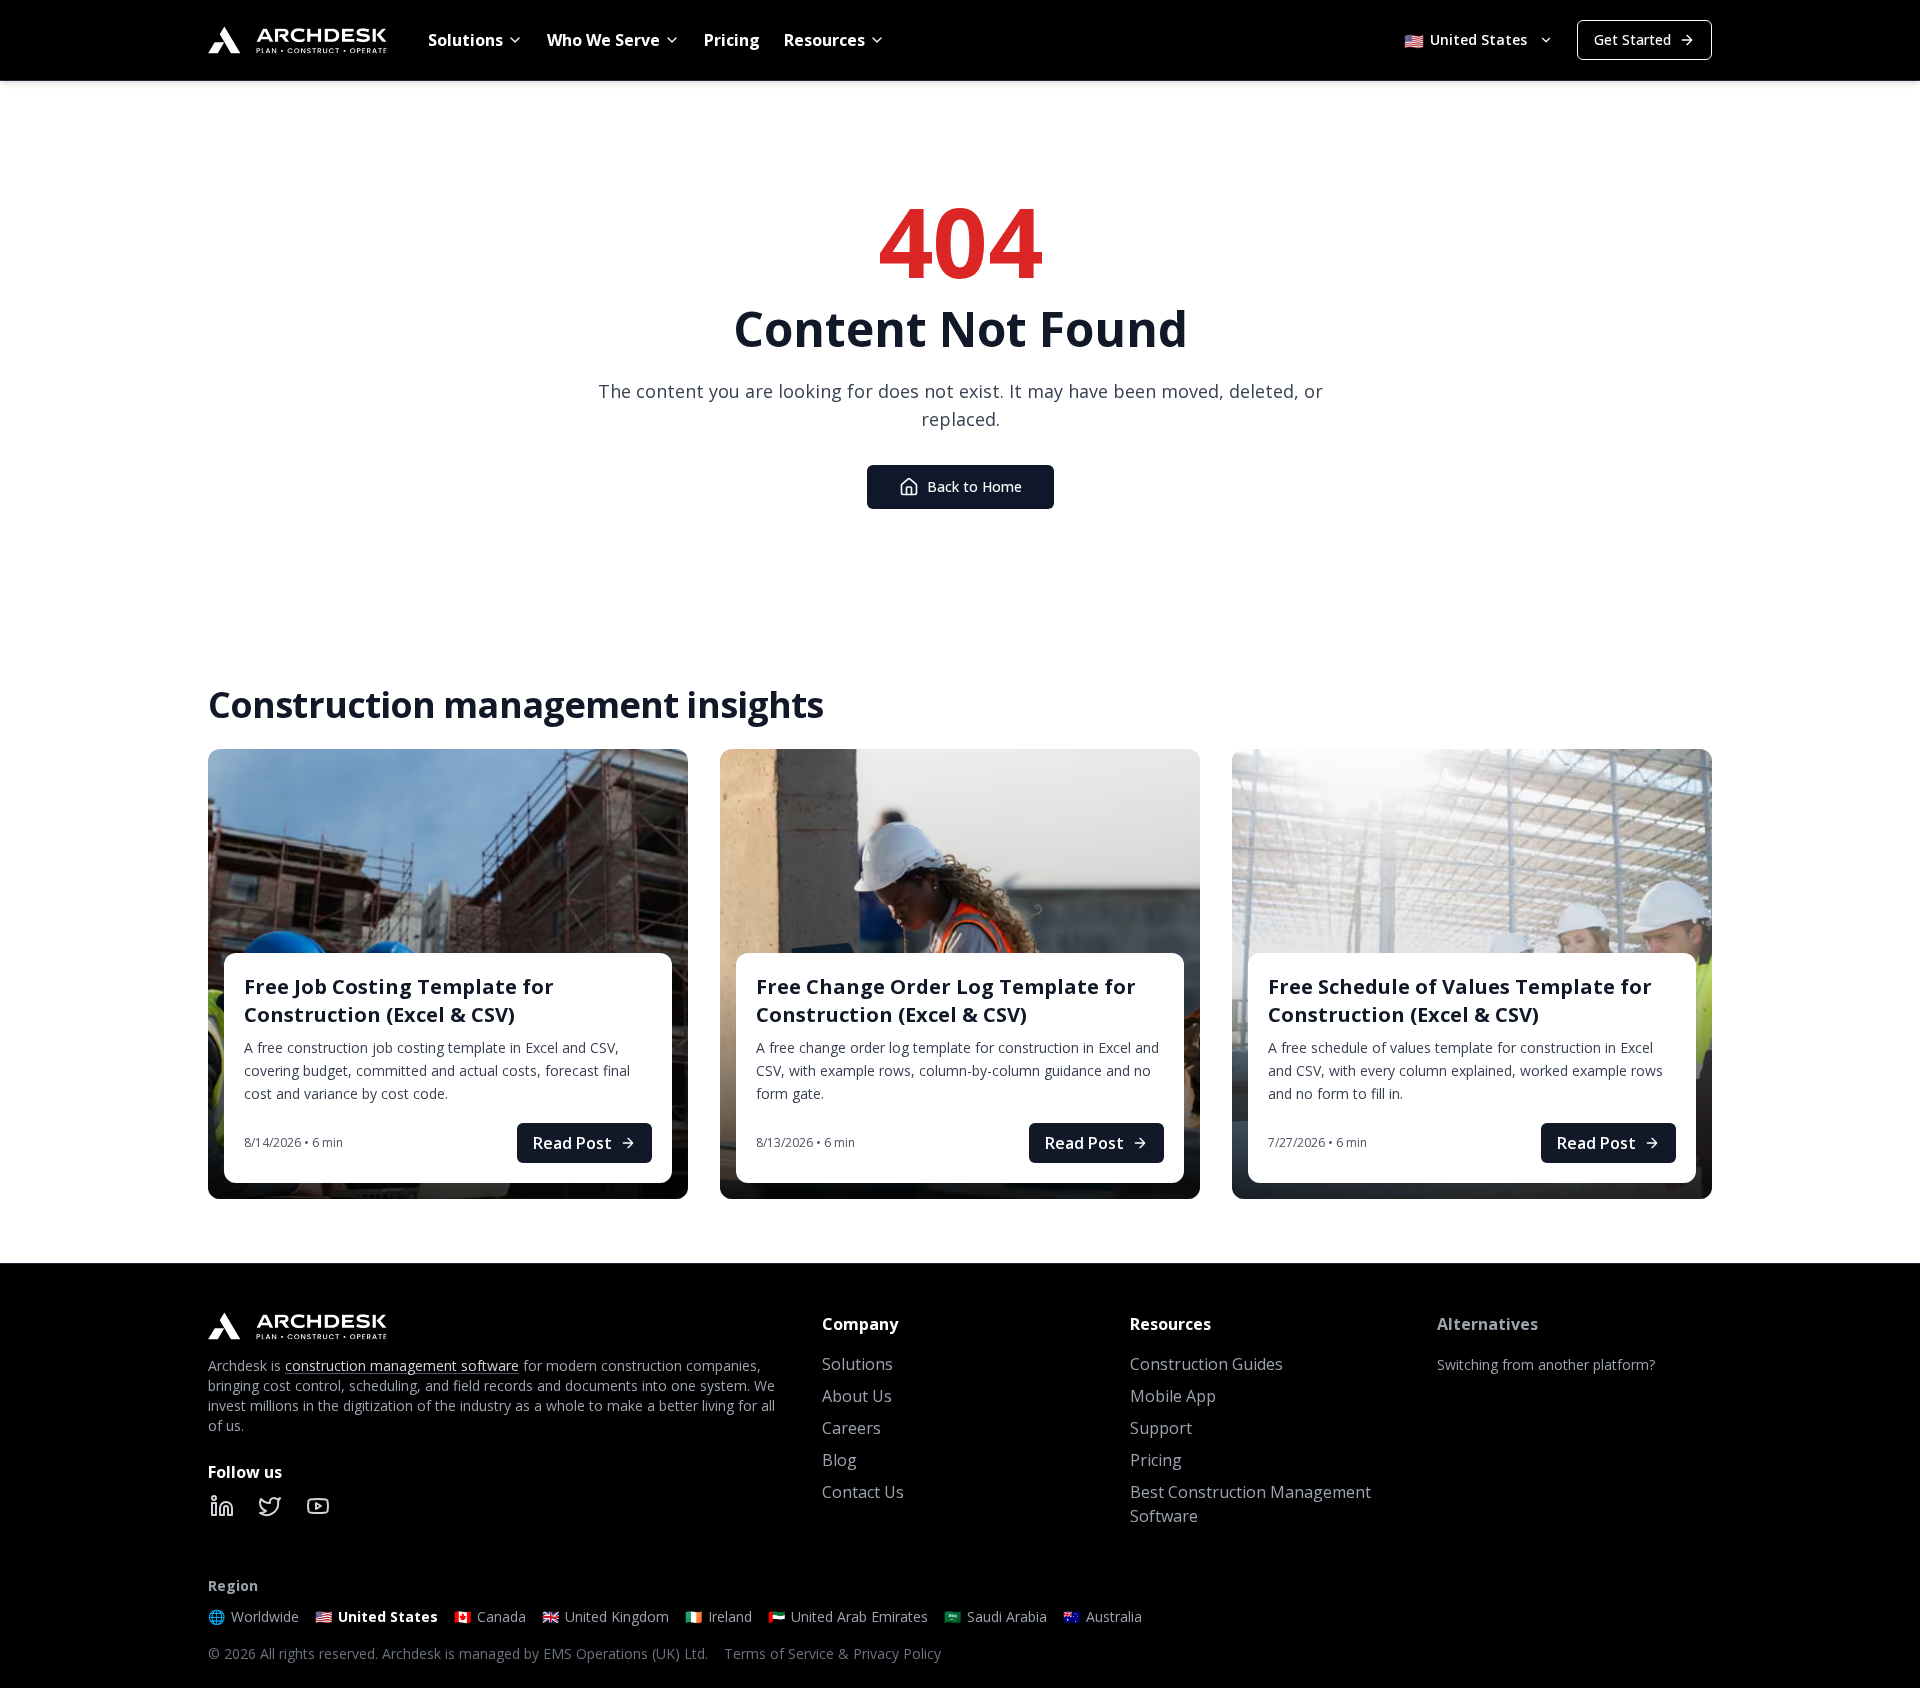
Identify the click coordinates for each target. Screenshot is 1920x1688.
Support (1161, 1428)
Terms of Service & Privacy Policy (832, 1653)
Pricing (732, 40)
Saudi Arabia (995, 1616)
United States (376, 1616)
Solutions (465, 40)
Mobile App (1173, 1396)
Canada (490, 1616)
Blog (839, 1460)
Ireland (718, 1616)
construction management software (402, 1365)
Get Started (1632, 39)
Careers (851, 1428)
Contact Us (863, 1492)
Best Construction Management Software (1250, 1504)
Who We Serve (603, 40)
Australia (1102, 1616)
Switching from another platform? (1546, 1364)
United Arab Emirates (848, 1616)
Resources (824, 40)
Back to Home (974, 486)
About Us (857, 1396)
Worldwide (253, 1616)
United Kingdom (605, 1616)
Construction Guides (1206, 1364)
